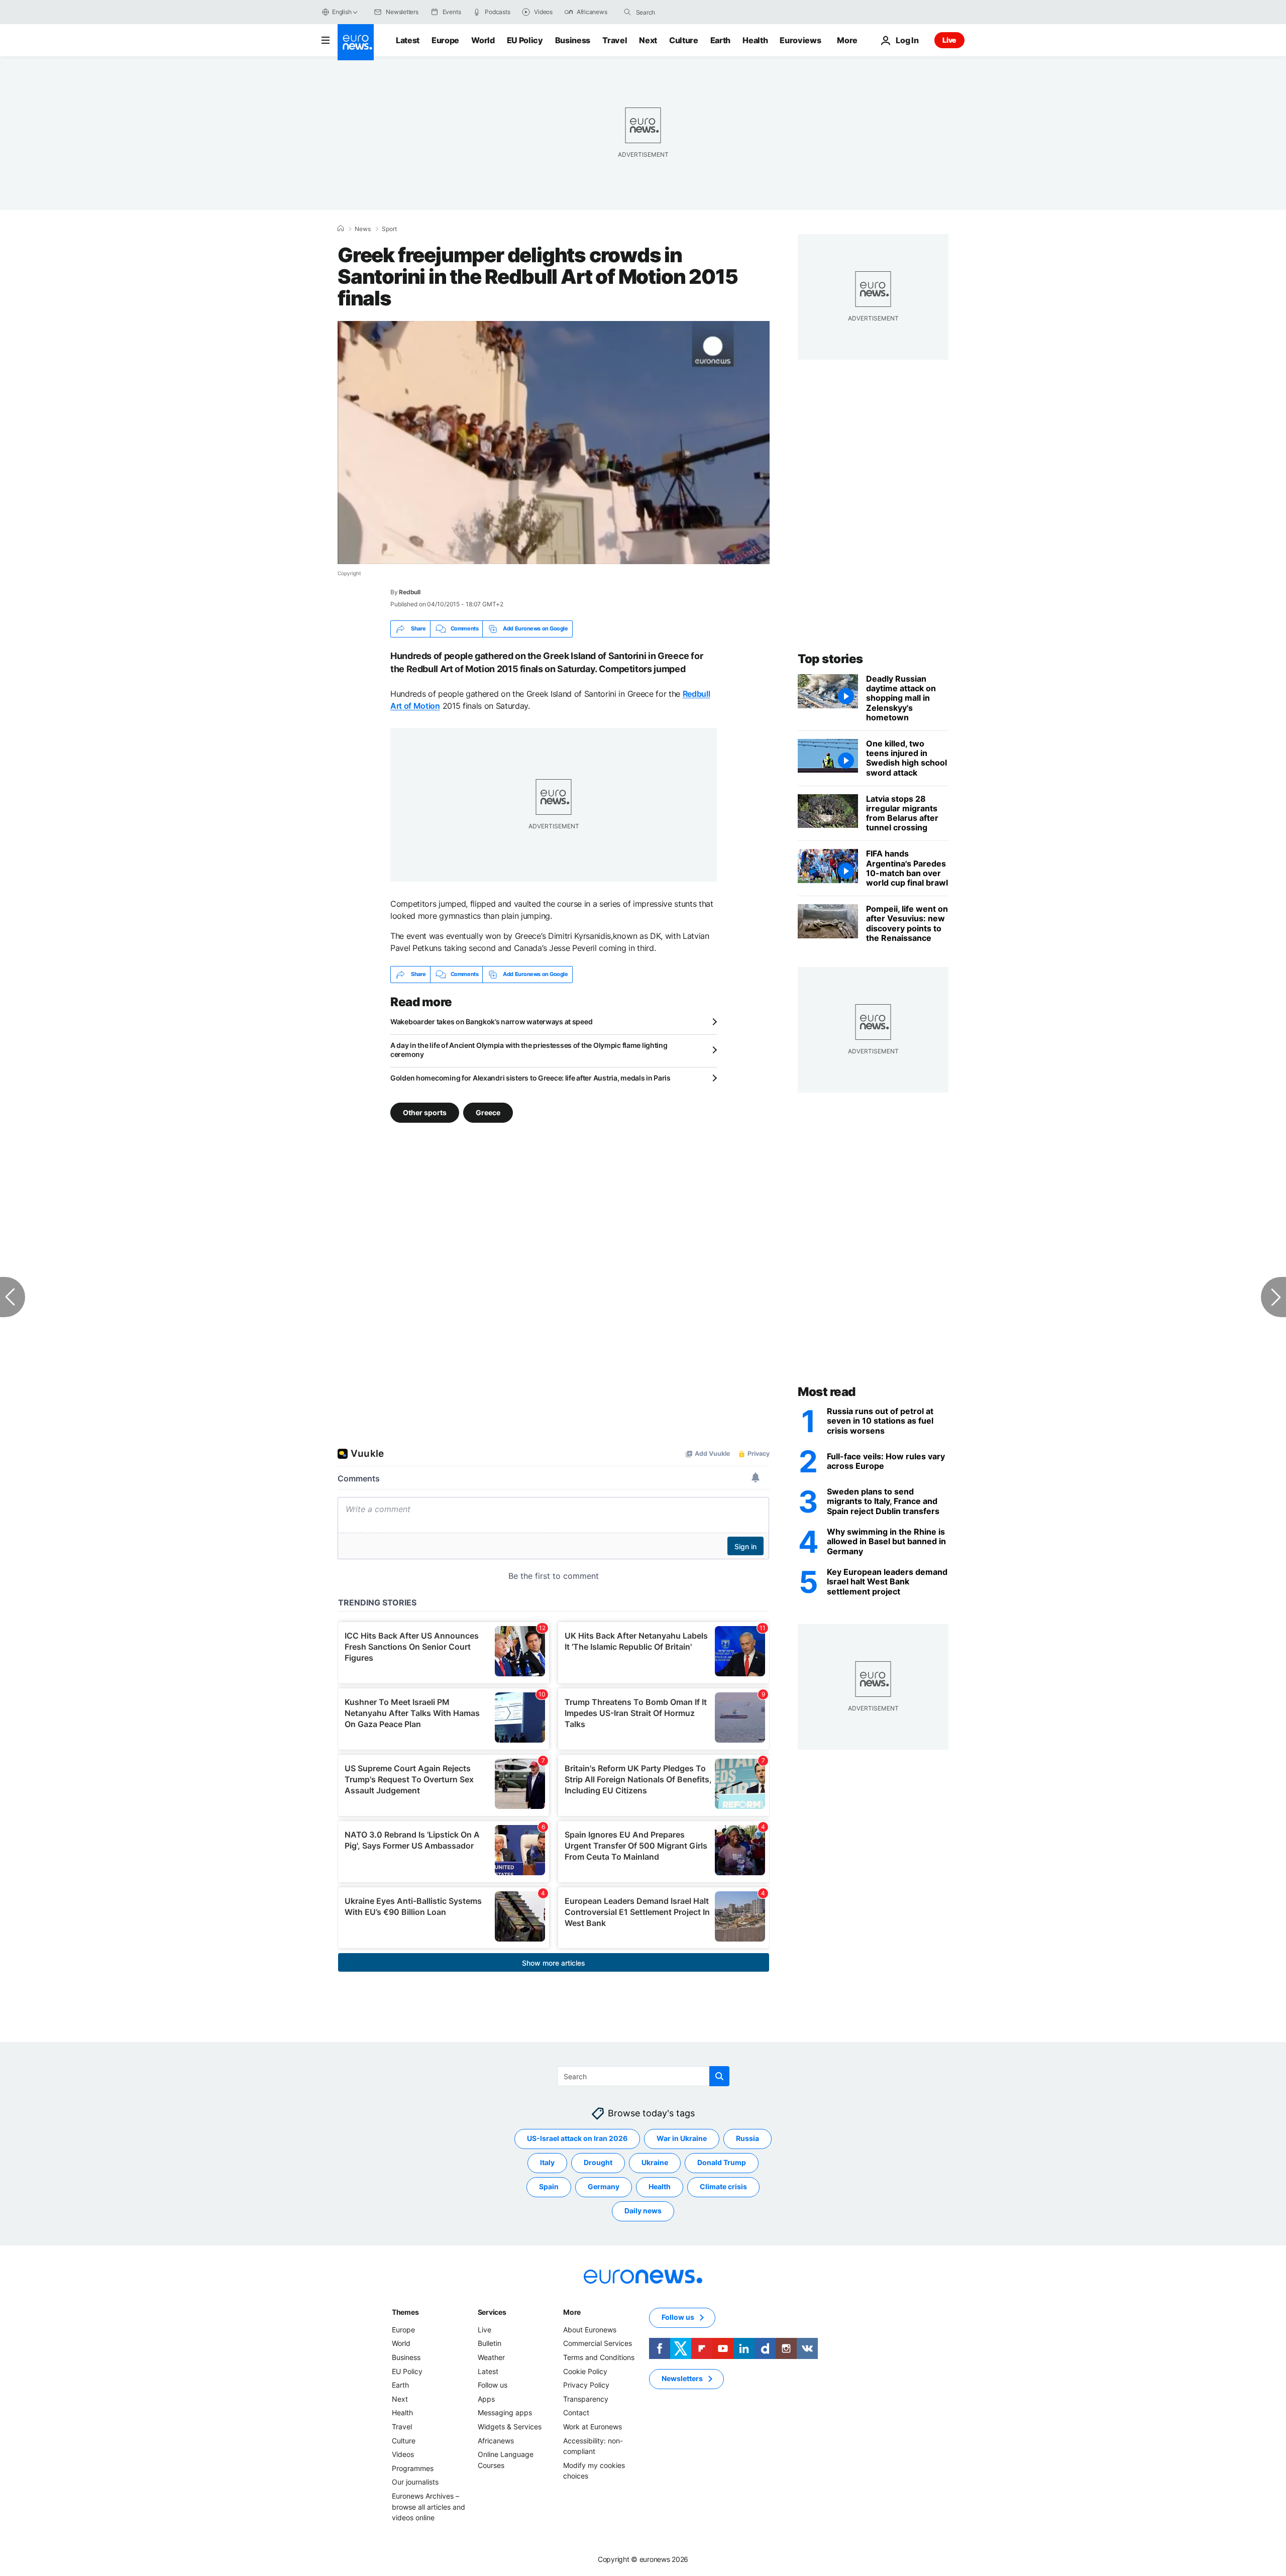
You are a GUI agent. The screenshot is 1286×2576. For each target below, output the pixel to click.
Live (949, 40)
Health (755, 40)
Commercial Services (598, 2343)
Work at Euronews (593, 2427)
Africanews (496, 2440)
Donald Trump (722, 2162)
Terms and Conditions (599, 2357)
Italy (547, 2162)
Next (648, 40)
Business (573, 40)
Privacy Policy (586, 2385)
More (572, 2312)
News (363, 229)
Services (492, 2312)
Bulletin (490, 2343)
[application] (554, 443)
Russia (747, 2138)
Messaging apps (505, 2412)
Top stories (830, 659)
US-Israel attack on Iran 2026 (577, 2138)
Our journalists (415, 2482)
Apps (486, 2399)
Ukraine (655, 2162)
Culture (684, 40)
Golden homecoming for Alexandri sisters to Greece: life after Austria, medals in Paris (530, 1078)
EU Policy (525, 40)
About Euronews (590, 2330)
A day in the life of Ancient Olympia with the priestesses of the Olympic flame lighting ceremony (529, 1050)
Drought (598, 2162)
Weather (491, 2357)
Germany (604, 2186)
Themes (405, 2312)
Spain (549, 2186)
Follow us (493, 2385)
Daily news (643, 2211)
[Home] (341, 229)
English (342, 12)
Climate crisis (723, 2186)
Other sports (425, 1112)
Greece (488, 1112)
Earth (720, 40)
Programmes (413, 2468)
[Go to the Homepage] (356, 42)
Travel (615, 40)
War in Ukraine (682, 2138)
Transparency (586, 2399)
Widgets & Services (510, 2427)
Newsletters (682, 2378)
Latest (408, 40)
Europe (445, 40)
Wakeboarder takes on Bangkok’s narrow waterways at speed (491, 1022)
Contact (576, 2412)
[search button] (627, 12)
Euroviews (800, 40)
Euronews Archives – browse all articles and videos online (428, 2507)
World (483, 40)
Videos (403, 2454)
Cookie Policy (585, 2371)
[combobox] (678, 12)
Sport (389, 229)
